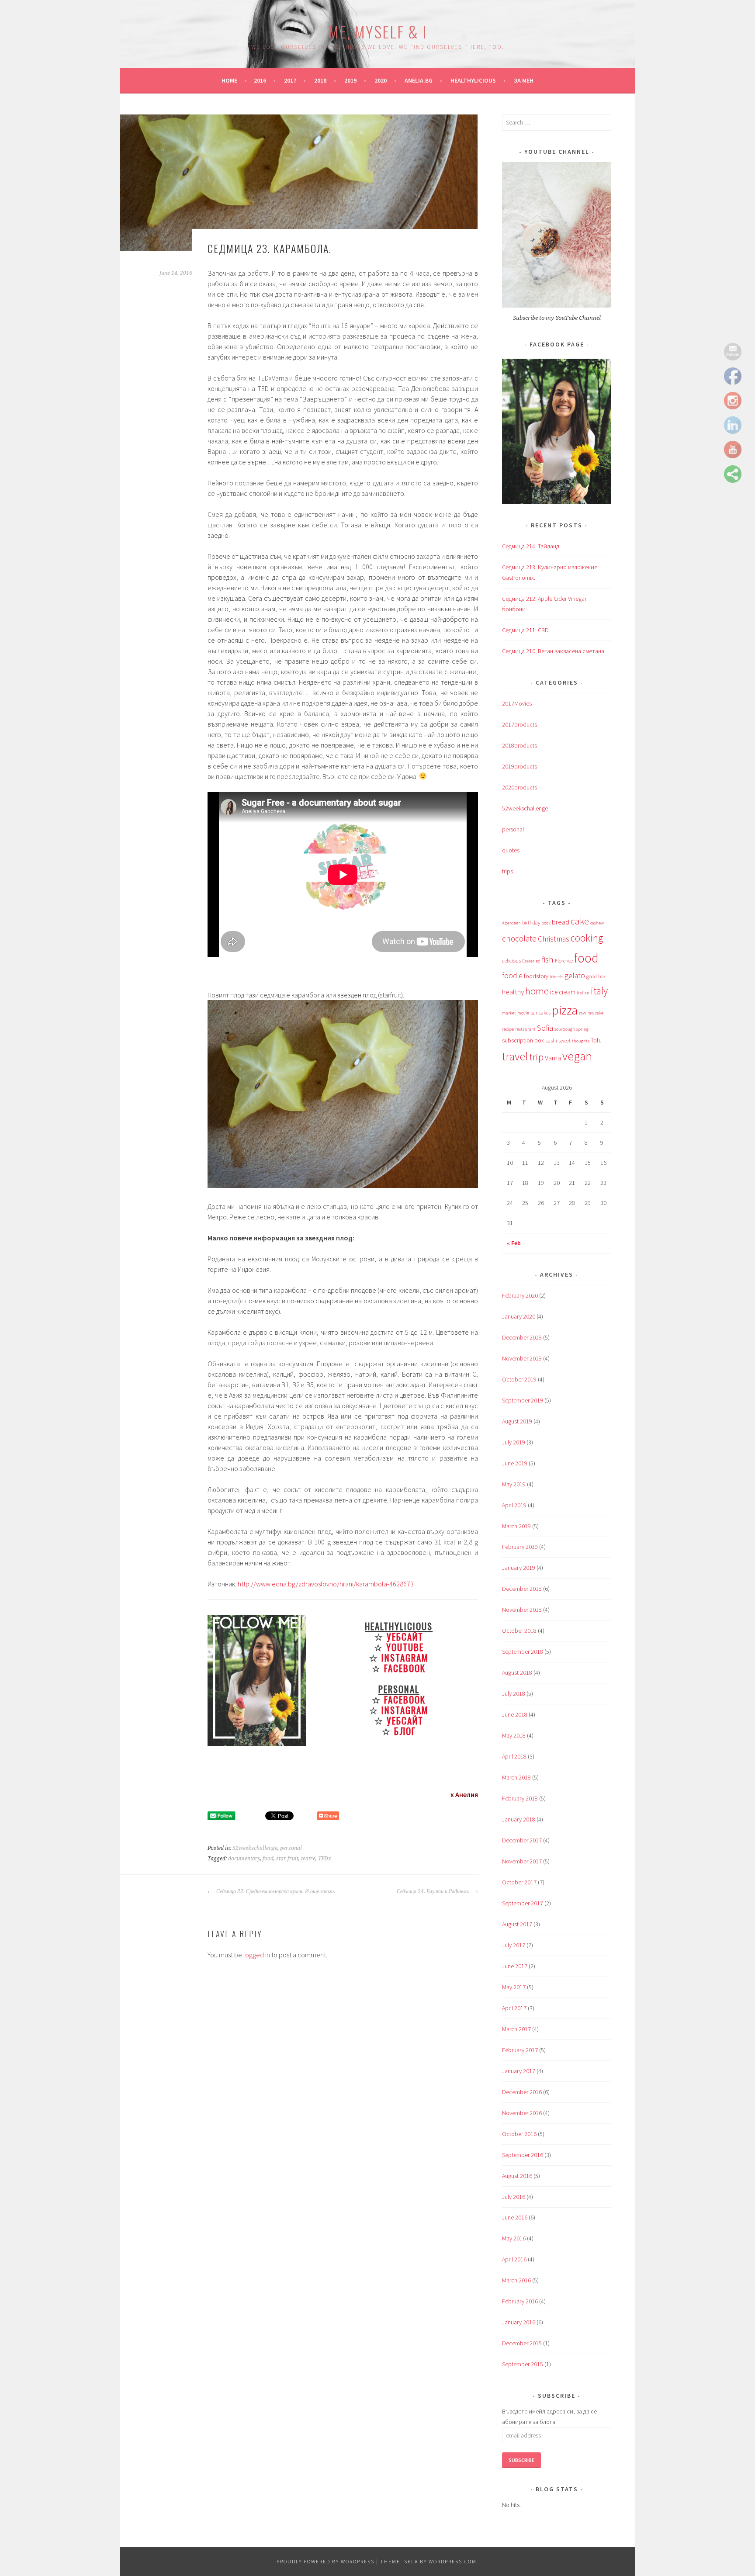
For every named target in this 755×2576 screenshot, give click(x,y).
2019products (519, 766)
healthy (513, 992)
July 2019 (514, 1442)
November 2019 (522, 1358)
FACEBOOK (405, 1668)
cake (580, 921)
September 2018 (523, 1652)
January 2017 (519, 2071)
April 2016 (514, 2259)
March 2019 (516, 1526)
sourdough (565, 1029)
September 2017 (523, 1903)
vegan (577, 1056)
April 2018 (514, 1756)
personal (291, 1848)
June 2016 (515, 2217)
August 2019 (517, 1421)
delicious (511, 961)
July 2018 (514, 1693)
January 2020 (519, 1316)
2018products (519, 745)
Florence (564, 961)
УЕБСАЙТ (405, 1636)
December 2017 (522, 1840)
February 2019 (520, 1547)
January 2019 (519, 1568)
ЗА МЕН (524, 80)
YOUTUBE (405, 1647)
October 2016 (519, 2134)
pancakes (540, 1013)
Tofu (596, 1040)
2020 (381, 80)
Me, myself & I (377, 31)
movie (523, 1013)
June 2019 (515, 1463)
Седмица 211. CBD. (526, 630)
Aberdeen (511, 923)
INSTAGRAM (405, 1657)
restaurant (525, 1029)
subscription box (523, 1040)
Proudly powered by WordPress (326, 2561)
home (537, 991)
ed (538, 961)
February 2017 (520, 2050)
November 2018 (522, 1610)
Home (229, 80)
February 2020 (520, 1295)
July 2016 (514, 2197)
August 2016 (517, 2176)
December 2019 (522, 1337)
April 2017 (514, 2008)
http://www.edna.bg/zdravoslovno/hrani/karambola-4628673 (326, 1584)
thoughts (581, 1041)
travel (515, 1056)
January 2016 (519, 2322)
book (546, 923)
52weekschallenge (255, 1848)
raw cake (595, 1013)
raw (582, 1013)
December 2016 (522, 2092)
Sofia (545, 1028)
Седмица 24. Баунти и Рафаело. (434, 1891)
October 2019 (519, 1379)
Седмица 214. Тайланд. (531, 546)
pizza (565, 1010)
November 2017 (522, 1861)
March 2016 (516, 2280)
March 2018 (516, 1777)
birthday (531, 923)
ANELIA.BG (419, 80)
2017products (519, 724)
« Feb (514, 1243)
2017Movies (517, 703)
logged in (257, 1955)
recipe (508, 1029)
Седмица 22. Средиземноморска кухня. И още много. (275, 1891)
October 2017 (519, 1882)
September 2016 (523, 2155)
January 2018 (519, 1819)
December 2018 (522, 1589)
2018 (320, 80)
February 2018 (520, 1798)
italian (583, 993)
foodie (512, 976)
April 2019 (514, 1505)
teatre (308, 1859)
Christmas (554, 939)
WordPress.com (453, 2561)
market (509, 1013)
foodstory (536, 976)
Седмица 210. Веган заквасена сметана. (554, 651)
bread (561, 922)
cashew (597, 923)
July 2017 (514, 1945)
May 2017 (514, 1987)
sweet (565, 1040)
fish (548, 959)
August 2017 (517, 1924)
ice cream (563, 992)
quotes (511, 850)
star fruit (287, 1859)
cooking (587, 938)
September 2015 (523, 2364)
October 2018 (519, 1631)
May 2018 (514, 1735)
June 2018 (515, 1714)
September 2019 (523, 1400)
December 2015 (522, 2343)
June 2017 (515, 1966)
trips (507, 871)
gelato (575, 976)
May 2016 (514, 2238)
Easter (528, 961)
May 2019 (514, 1484)
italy (599, 991)
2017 (290, 80)
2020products (519, 787)
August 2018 (517, 1672)
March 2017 (516, 2029)
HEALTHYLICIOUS (473, 80)
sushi (551, 1040)
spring (582, 1029)
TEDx (325, 1859)
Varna (553, 1058)
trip (537, 1057)
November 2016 (522, 2113)
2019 (350, 80)
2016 (260, 80)
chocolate (519, 938)
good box (596, 976)
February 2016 (520, 2301)
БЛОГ (405, 1731)
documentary (244, 1859)
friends (556, 977)
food (268, 1859)
